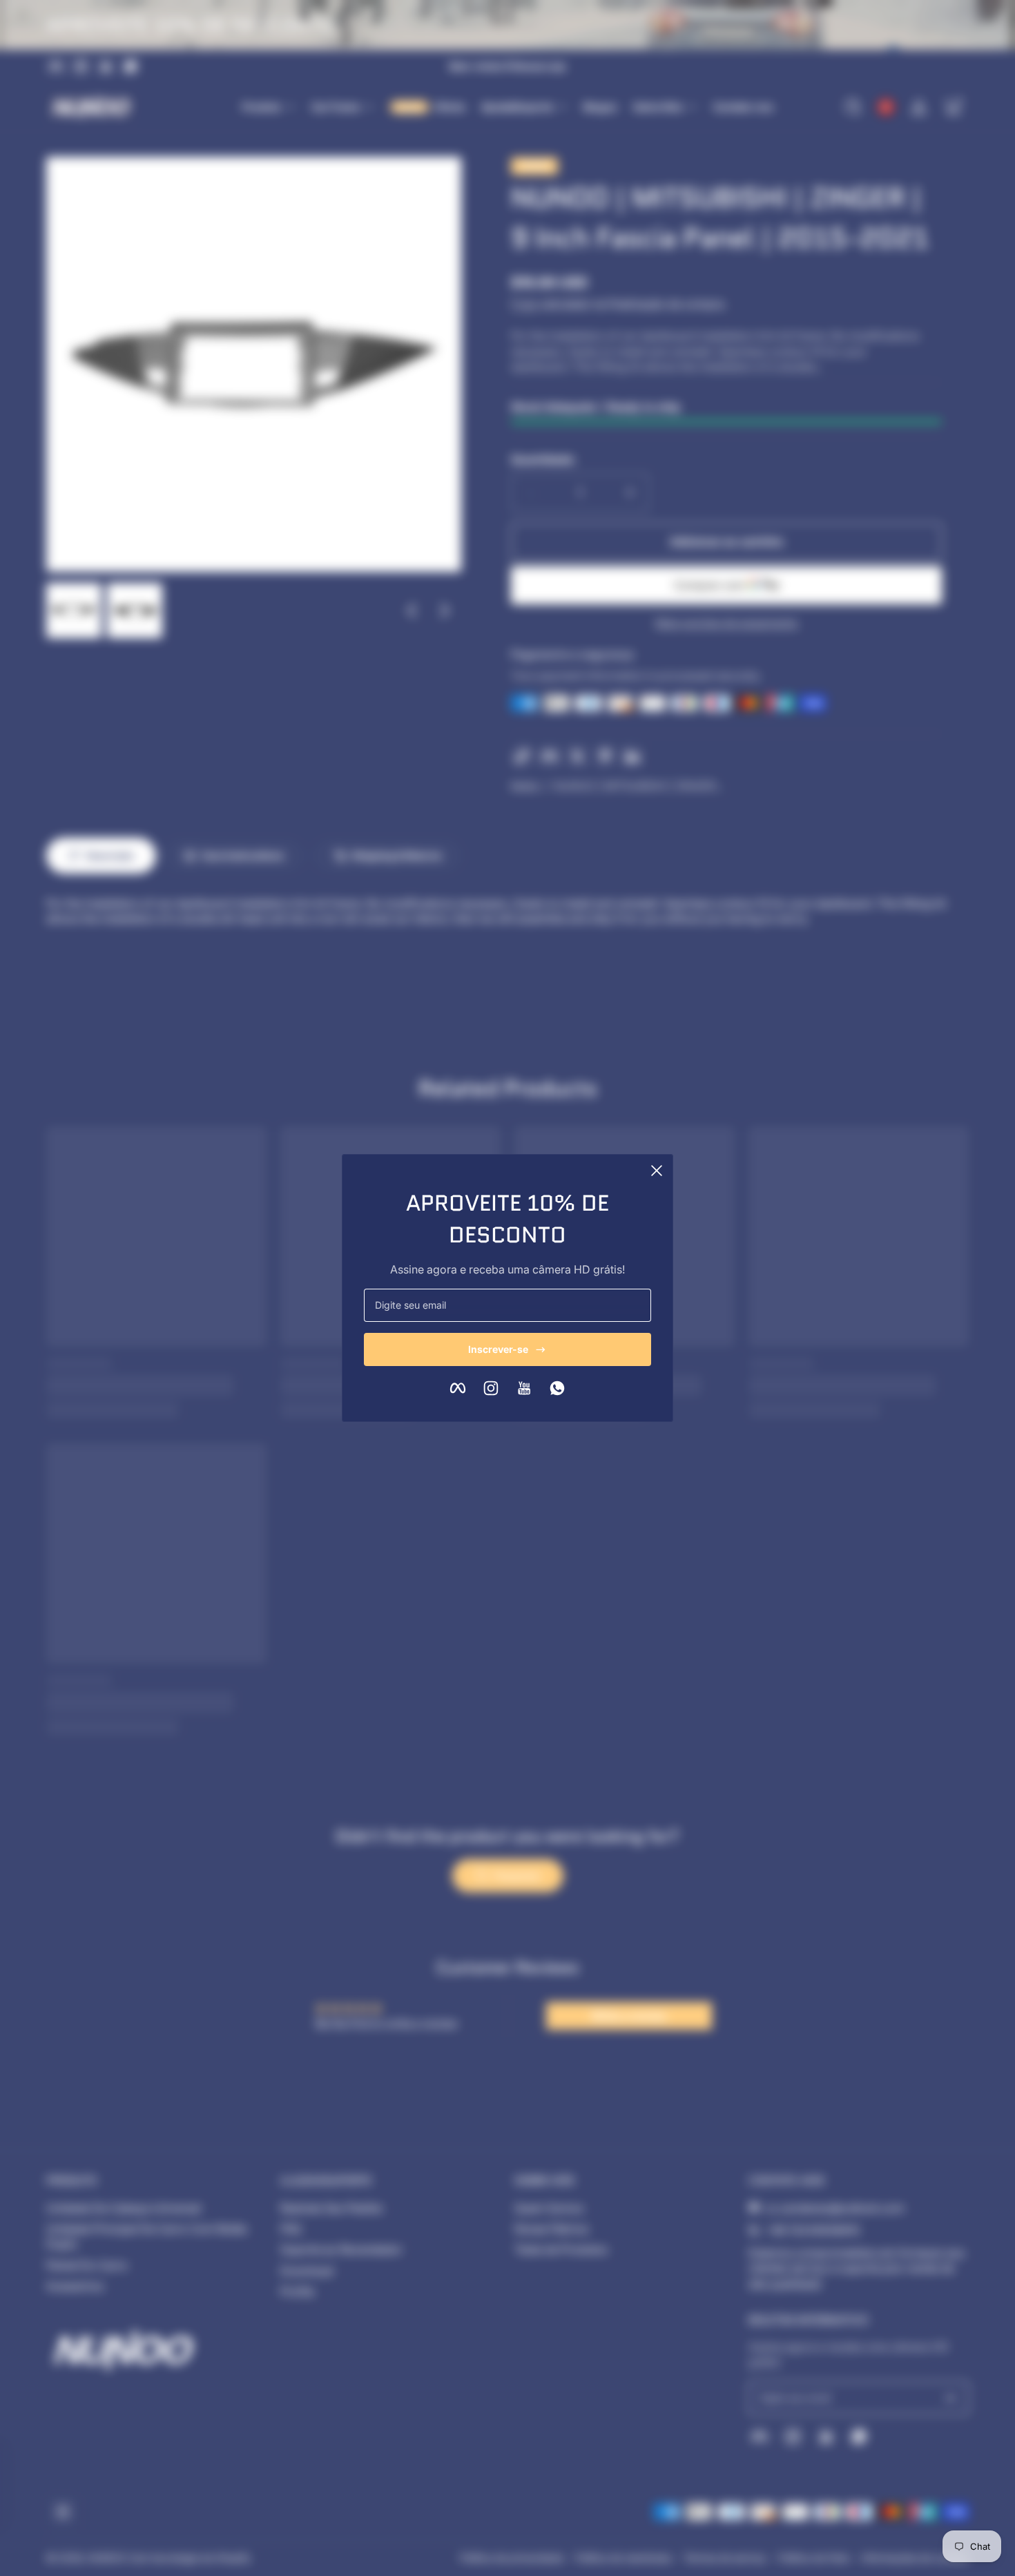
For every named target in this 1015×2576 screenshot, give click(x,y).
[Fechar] (657, 1171)
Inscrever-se (498, 1349)
